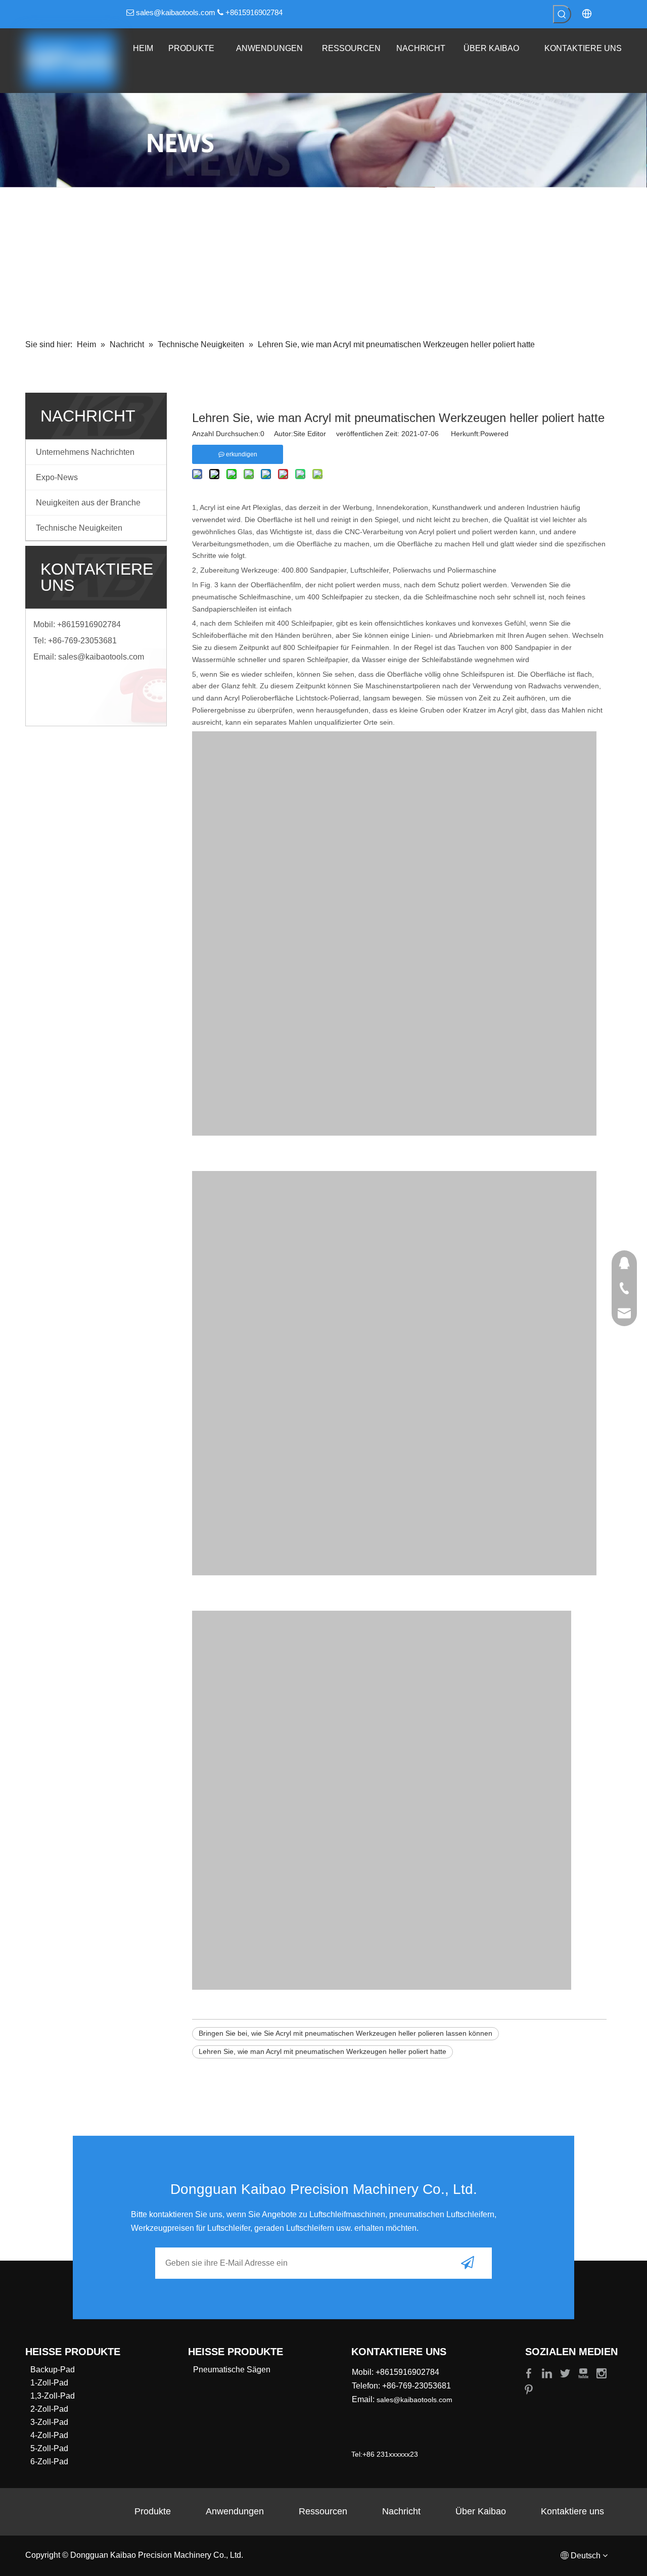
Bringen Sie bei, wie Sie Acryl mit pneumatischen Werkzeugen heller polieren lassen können (345, 2033)
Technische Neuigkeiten (79, 528)
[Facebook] (530, 2373)
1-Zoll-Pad (49, 2383)
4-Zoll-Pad (49, 2435)
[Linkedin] (548, 2373)
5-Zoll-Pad (49, 2448)
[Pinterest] (529, 2389)
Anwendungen (235, 2511)
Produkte (153, 2511)
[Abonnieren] (468, 2263)
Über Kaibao (481, 2511)
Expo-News (57, 477)
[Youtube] (584, 2373)
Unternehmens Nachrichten (85, 452)
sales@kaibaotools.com (176, 12)
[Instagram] (602, 2373)
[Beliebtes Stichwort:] (562, 14)
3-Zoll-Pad (49, 2422)
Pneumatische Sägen (232, 2370)
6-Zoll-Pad (49, 2462)
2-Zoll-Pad (49, 2409)
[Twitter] (566, 2373)
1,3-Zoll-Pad (53, 2396)
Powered (494, 434)
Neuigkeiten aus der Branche (88, 503)
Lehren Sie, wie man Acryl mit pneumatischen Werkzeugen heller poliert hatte (322, 2051)
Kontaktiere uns (572, 2511)
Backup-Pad (53, 2370)
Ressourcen (323, 2511)
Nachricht (401, 2511)
